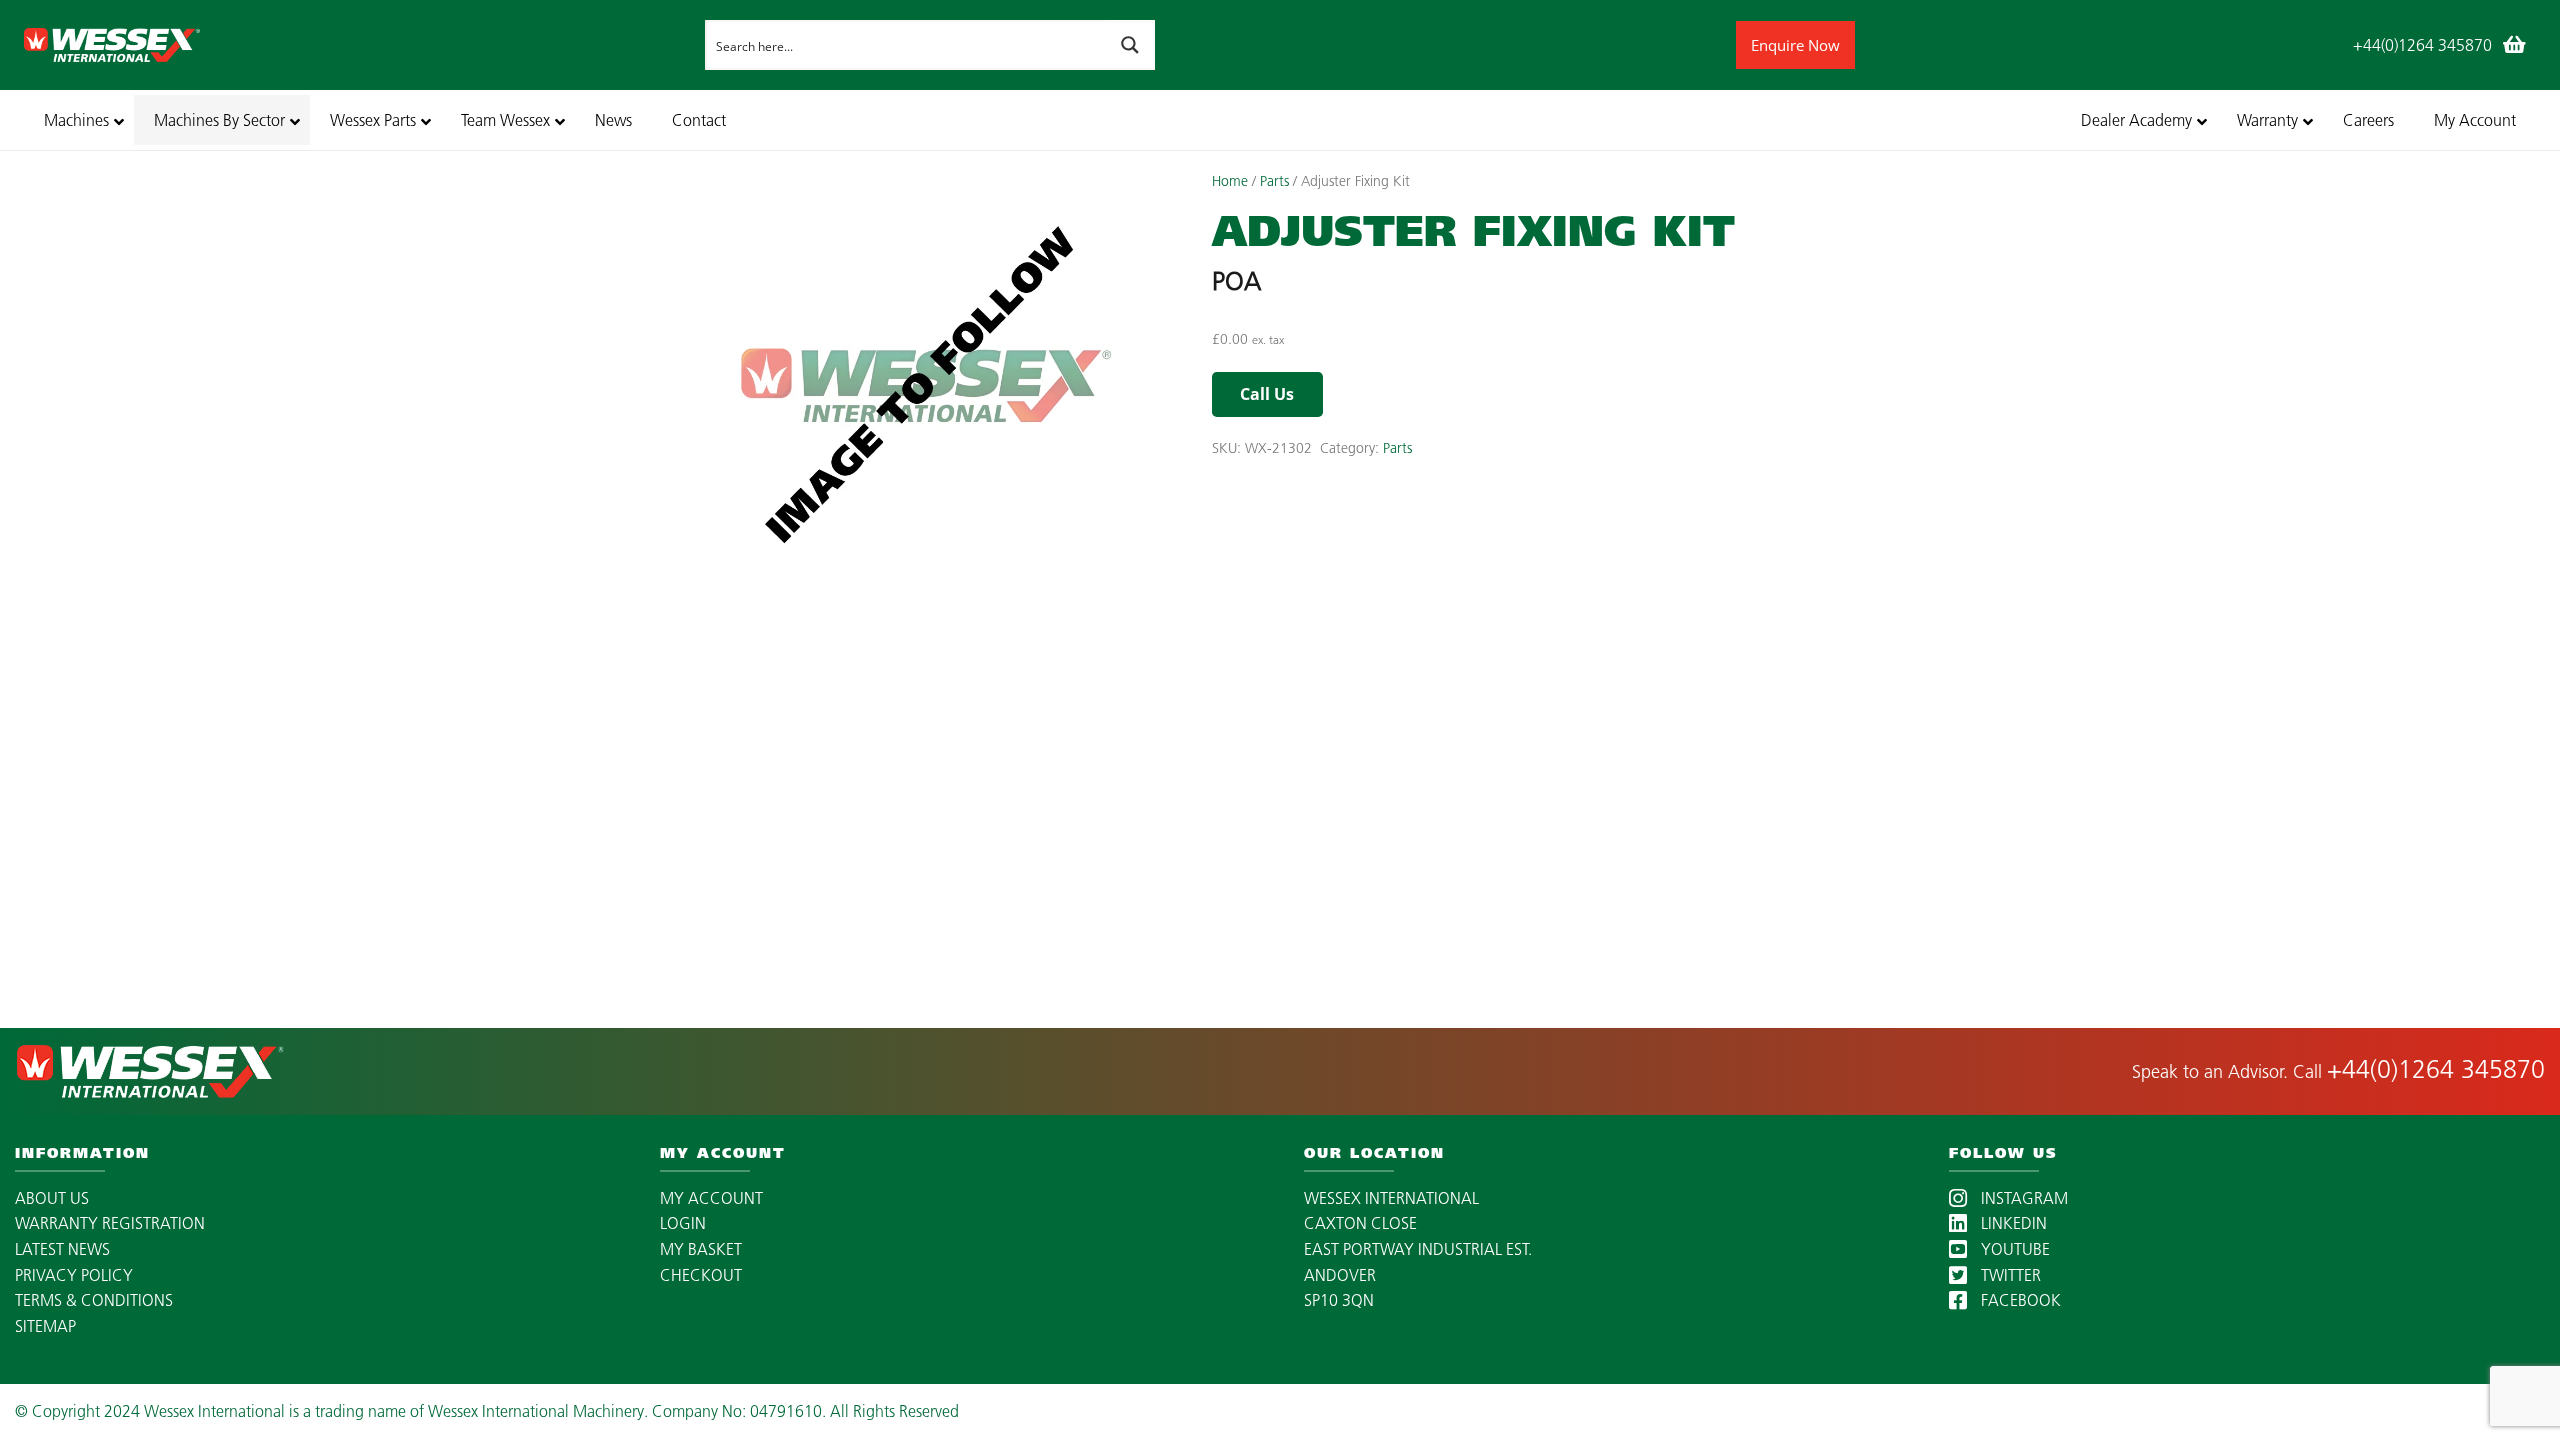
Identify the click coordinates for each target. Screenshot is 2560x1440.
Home (1230, 181)
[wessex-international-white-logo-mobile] (359, 45)
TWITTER (2009, 1275)
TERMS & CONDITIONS (94, 1300)
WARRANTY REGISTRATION (110, 1223)
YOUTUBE (2013, 1249)
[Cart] (2514, 45)
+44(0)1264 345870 (2436, 1069)
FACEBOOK (2019, 1300)
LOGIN (683, 1223)
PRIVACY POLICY (74, 1275)
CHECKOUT (701, 1275)
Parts (1274, 181)
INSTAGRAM (2022, 1198)
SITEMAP (45, 1326)
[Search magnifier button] (1130, 45)
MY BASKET (701, 1249)
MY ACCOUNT (711, 1198)
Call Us (1267, 394)
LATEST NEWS (62, 1249)
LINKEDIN (2012, 1223)
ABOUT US (52, 1198)
